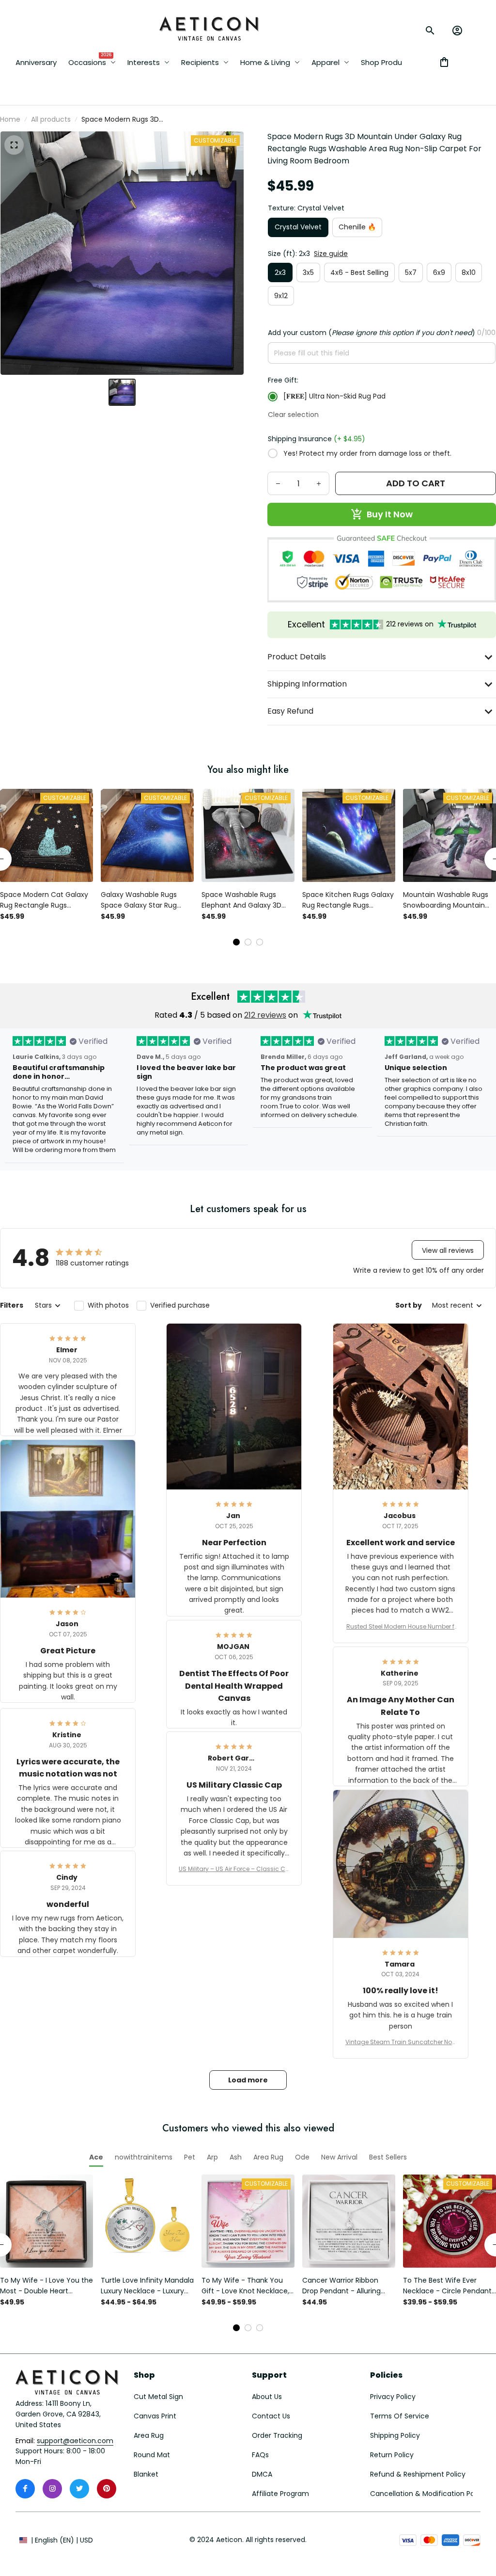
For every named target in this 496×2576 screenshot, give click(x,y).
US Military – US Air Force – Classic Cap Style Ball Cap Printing (234, 1869)
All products (51, 119)
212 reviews (265, 1015)
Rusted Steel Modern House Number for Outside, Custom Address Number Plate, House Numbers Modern (400, 1627)
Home (10, 119)
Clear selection (293, 415)
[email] (75, 2441)
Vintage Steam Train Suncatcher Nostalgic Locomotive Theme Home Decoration (401, 2042)
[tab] (236, 942)
